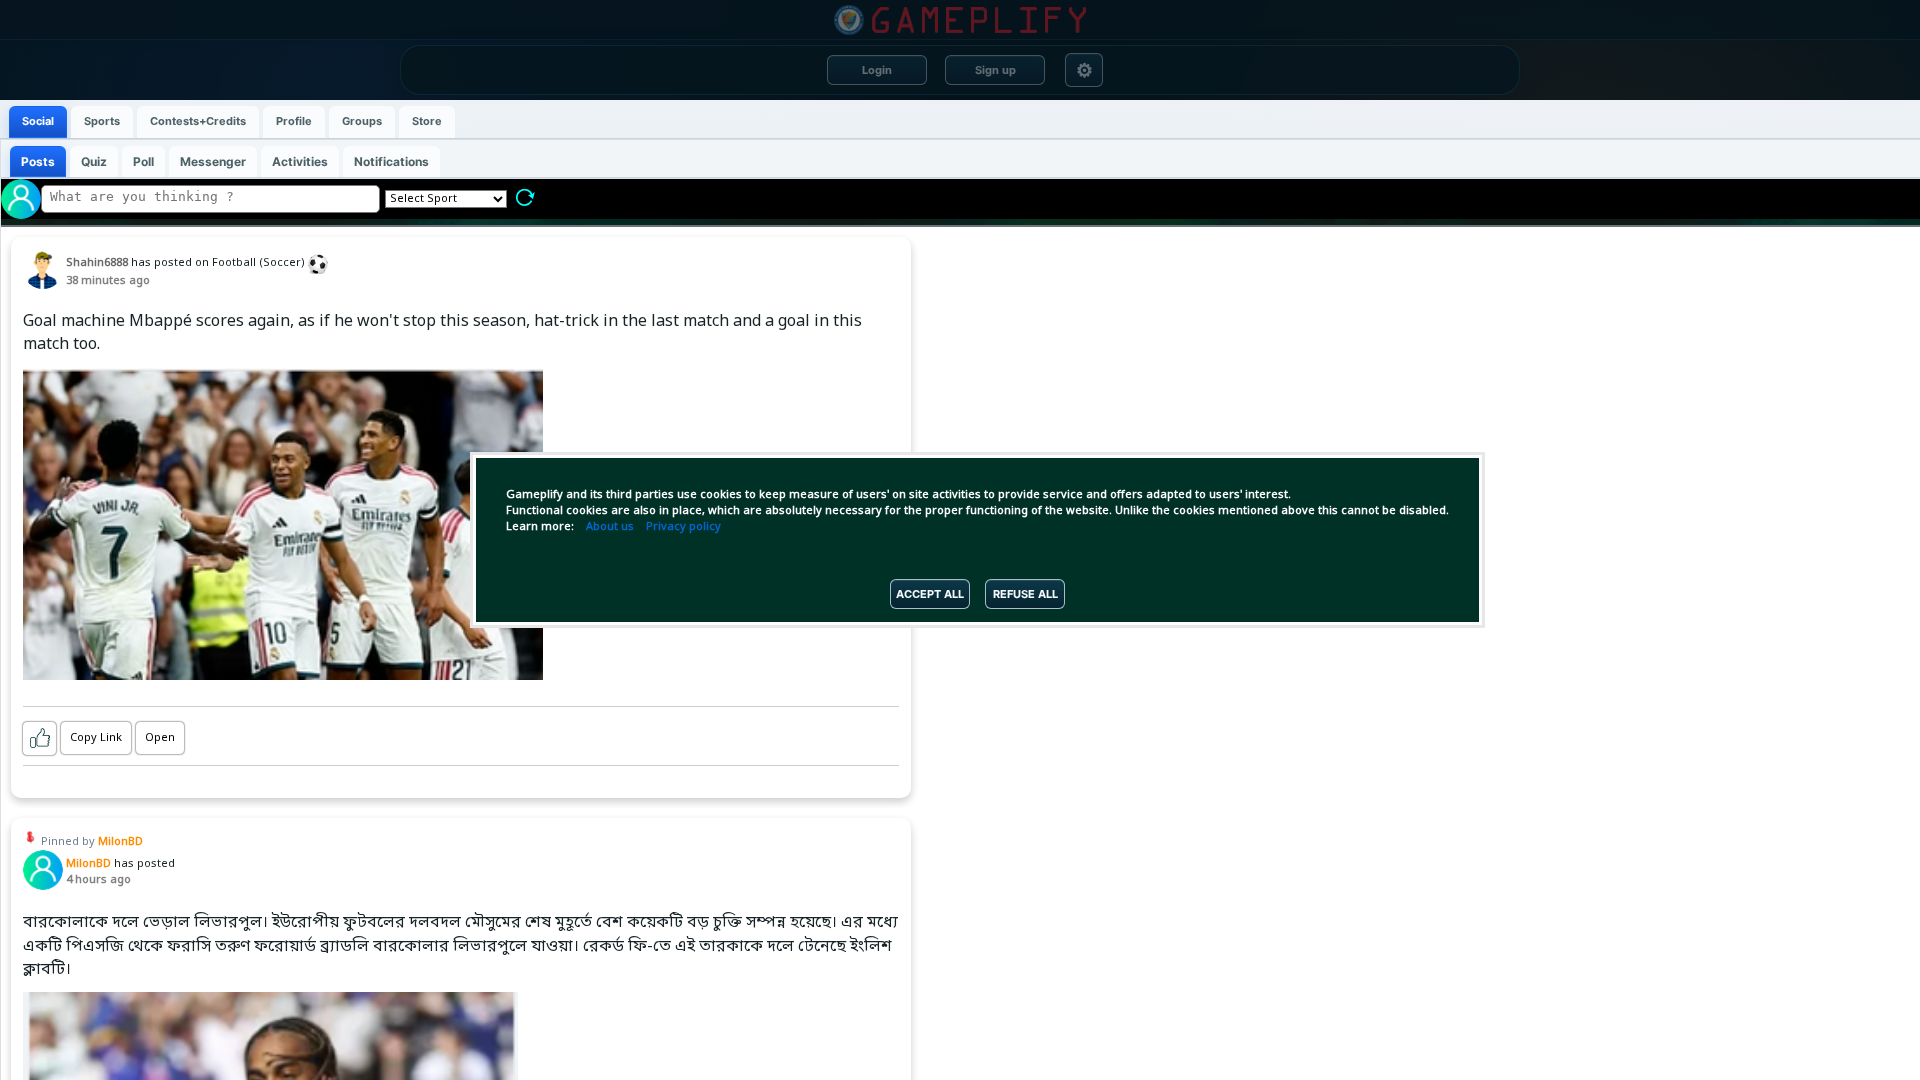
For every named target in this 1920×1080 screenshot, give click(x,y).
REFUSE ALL (1025, 594)
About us (610, 527)
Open (160, 738)
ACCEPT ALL (930, 594)
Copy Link (96, 738)
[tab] (38, 122)
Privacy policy (683, 527)
